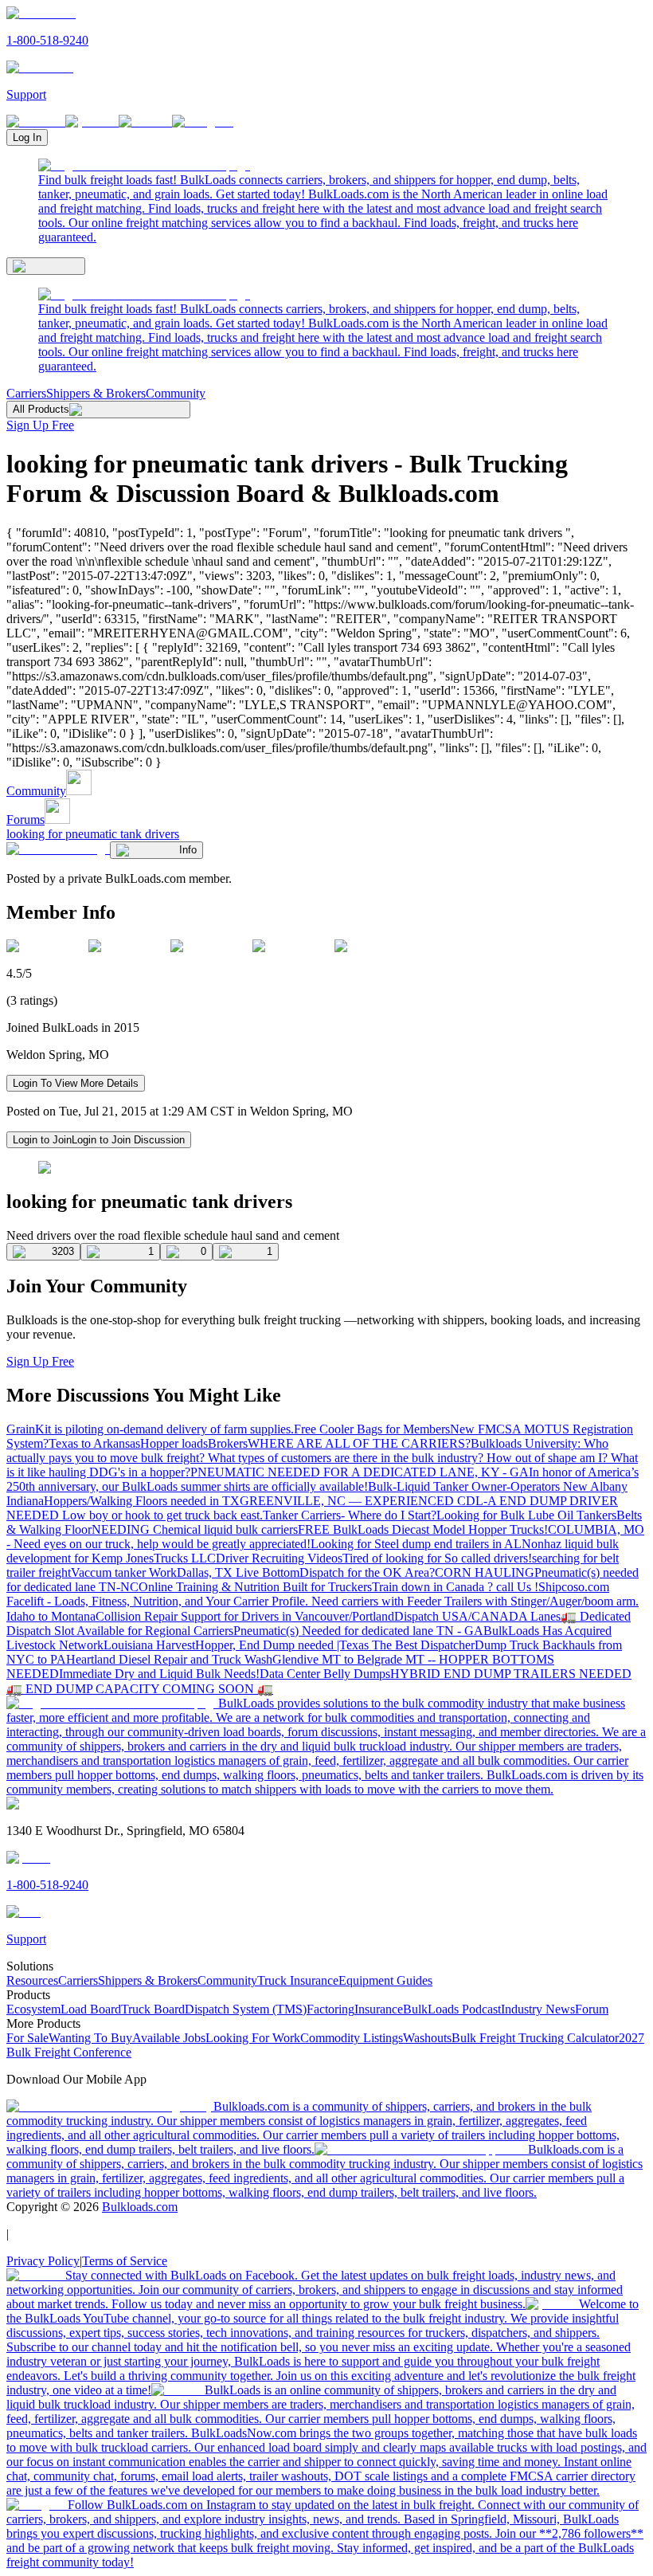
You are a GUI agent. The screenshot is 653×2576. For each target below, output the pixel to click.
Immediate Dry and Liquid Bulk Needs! (159, 1674)
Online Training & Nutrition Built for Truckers (255, 1587)
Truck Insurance (298, 1980)
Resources (32, 1980)
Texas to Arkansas (94, 1443)
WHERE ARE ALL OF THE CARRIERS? (359, 1443)
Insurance (379, 2009)
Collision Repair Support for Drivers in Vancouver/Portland (245, 1616)
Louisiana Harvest (149, 1645)
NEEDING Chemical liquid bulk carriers (195, 1529)
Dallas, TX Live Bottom (238, 1572)
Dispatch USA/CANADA (462, 1616)
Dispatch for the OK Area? (367, 1572)
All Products (41, 409)
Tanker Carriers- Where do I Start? (350, 1515)
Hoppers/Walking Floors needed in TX (142, 1501)
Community (176, 393)
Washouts (427, 2038)
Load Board (91, 2009)
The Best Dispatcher (423, 1645)
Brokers (228, 1443)
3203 (63, 1251)
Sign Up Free (40, 425)
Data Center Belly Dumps (325, 1674)
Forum (592, 2009)
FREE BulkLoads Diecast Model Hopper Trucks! (423, 1529)
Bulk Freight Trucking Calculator (535, 2038)
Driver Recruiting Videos (279, 1558)
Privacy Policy (43, 2261)
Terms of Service (125, 2261)
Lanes (545, 1616)
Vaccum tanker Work (124, 1572)
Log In (27, 137)
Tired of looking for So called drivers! (437, 1558)
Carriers (26, 393)
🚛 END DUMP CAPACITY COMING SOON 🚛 (140, 1689)
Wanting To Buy (90, 2038)
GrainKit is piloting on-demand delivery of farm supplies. (150, 1429)
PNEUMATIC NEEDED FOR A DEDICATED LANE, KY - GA (360, 1472)
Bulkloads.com (140, 2207)
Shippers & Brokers (96, 393)
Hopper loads (174, 1443)
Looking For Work (253, 2038)
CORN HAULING (485, 1572)
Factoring (330, 2009)
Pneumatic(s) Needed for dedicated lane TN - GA (358, 1631)
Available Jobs (169, 2038)
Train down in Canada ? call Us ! (455, 1587)
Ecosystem (33, 2009)
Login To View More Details (76, 1083)
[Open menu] (46, 266)
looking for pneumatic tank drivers (93, 834)
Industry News (538, 2009)
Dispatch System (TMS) (246, 2009)
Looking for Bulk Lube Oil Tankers (526, 1515)
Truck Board (153, 2009)
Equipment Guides (385, 1980)
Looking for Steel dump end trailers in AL (416, 1544)
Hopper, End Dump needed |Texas (283, 1645)
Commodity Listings (352, 2038)
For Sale (27, 2038)
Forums (25, 819)
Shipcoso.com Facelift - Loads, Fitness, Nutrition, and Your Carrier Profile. (308, 1594)
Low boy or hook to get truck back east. (162, 1515)
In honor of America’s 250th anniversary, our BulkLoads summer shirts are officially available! (323, 1479)
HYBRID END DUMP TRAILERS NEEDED (511, 1674)
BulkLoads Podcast (452, 2009)
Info (188, 850)
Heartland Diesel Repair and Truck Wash (169, 1659)
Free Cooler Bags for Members (372, 1429)
